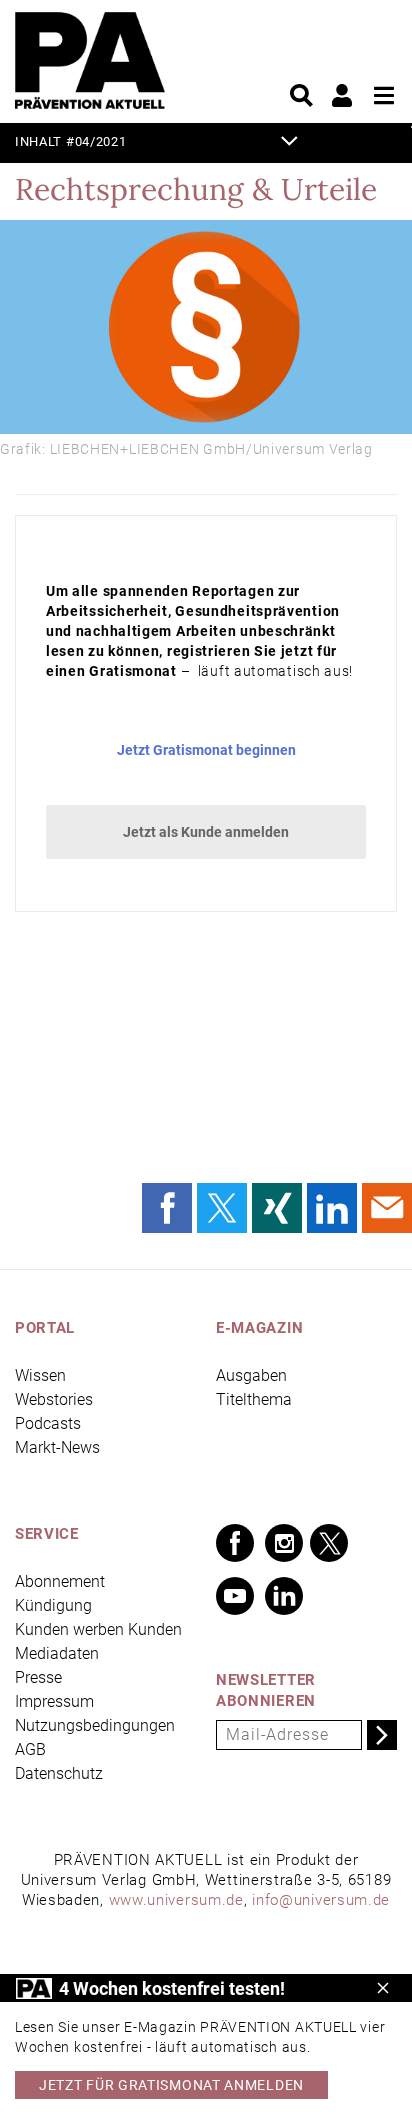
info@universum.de (321, 1900)
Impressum (54, 1701)
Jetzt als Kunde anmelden (206, 832)
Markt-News (57, 1447)
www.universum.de (176, 1900)
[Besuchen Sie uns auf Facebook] (235, 1543)
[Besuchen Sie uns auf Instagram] (284, 1543)
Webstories (54, 1399)
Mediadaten (57, 1653)
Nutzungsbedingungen (95, 1725)
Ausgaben (251, 1375)
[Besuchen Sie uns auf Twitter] (329, 1543)
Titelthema (254, 1399)
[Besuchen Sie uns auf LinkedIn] (284, 1596)
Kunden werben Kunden (98, 1629)
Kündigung (53, 1605)
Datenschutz (59, 1773)
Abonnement (60, 1581)
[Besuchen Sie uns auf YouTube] (235, 1596)
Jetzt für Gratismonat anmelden (171, 2085)
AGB (30, 1749)
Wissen (40, 1375)
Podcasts (48, 1423)
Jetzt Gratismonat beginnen (206, 750)
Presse (38, 1677)
